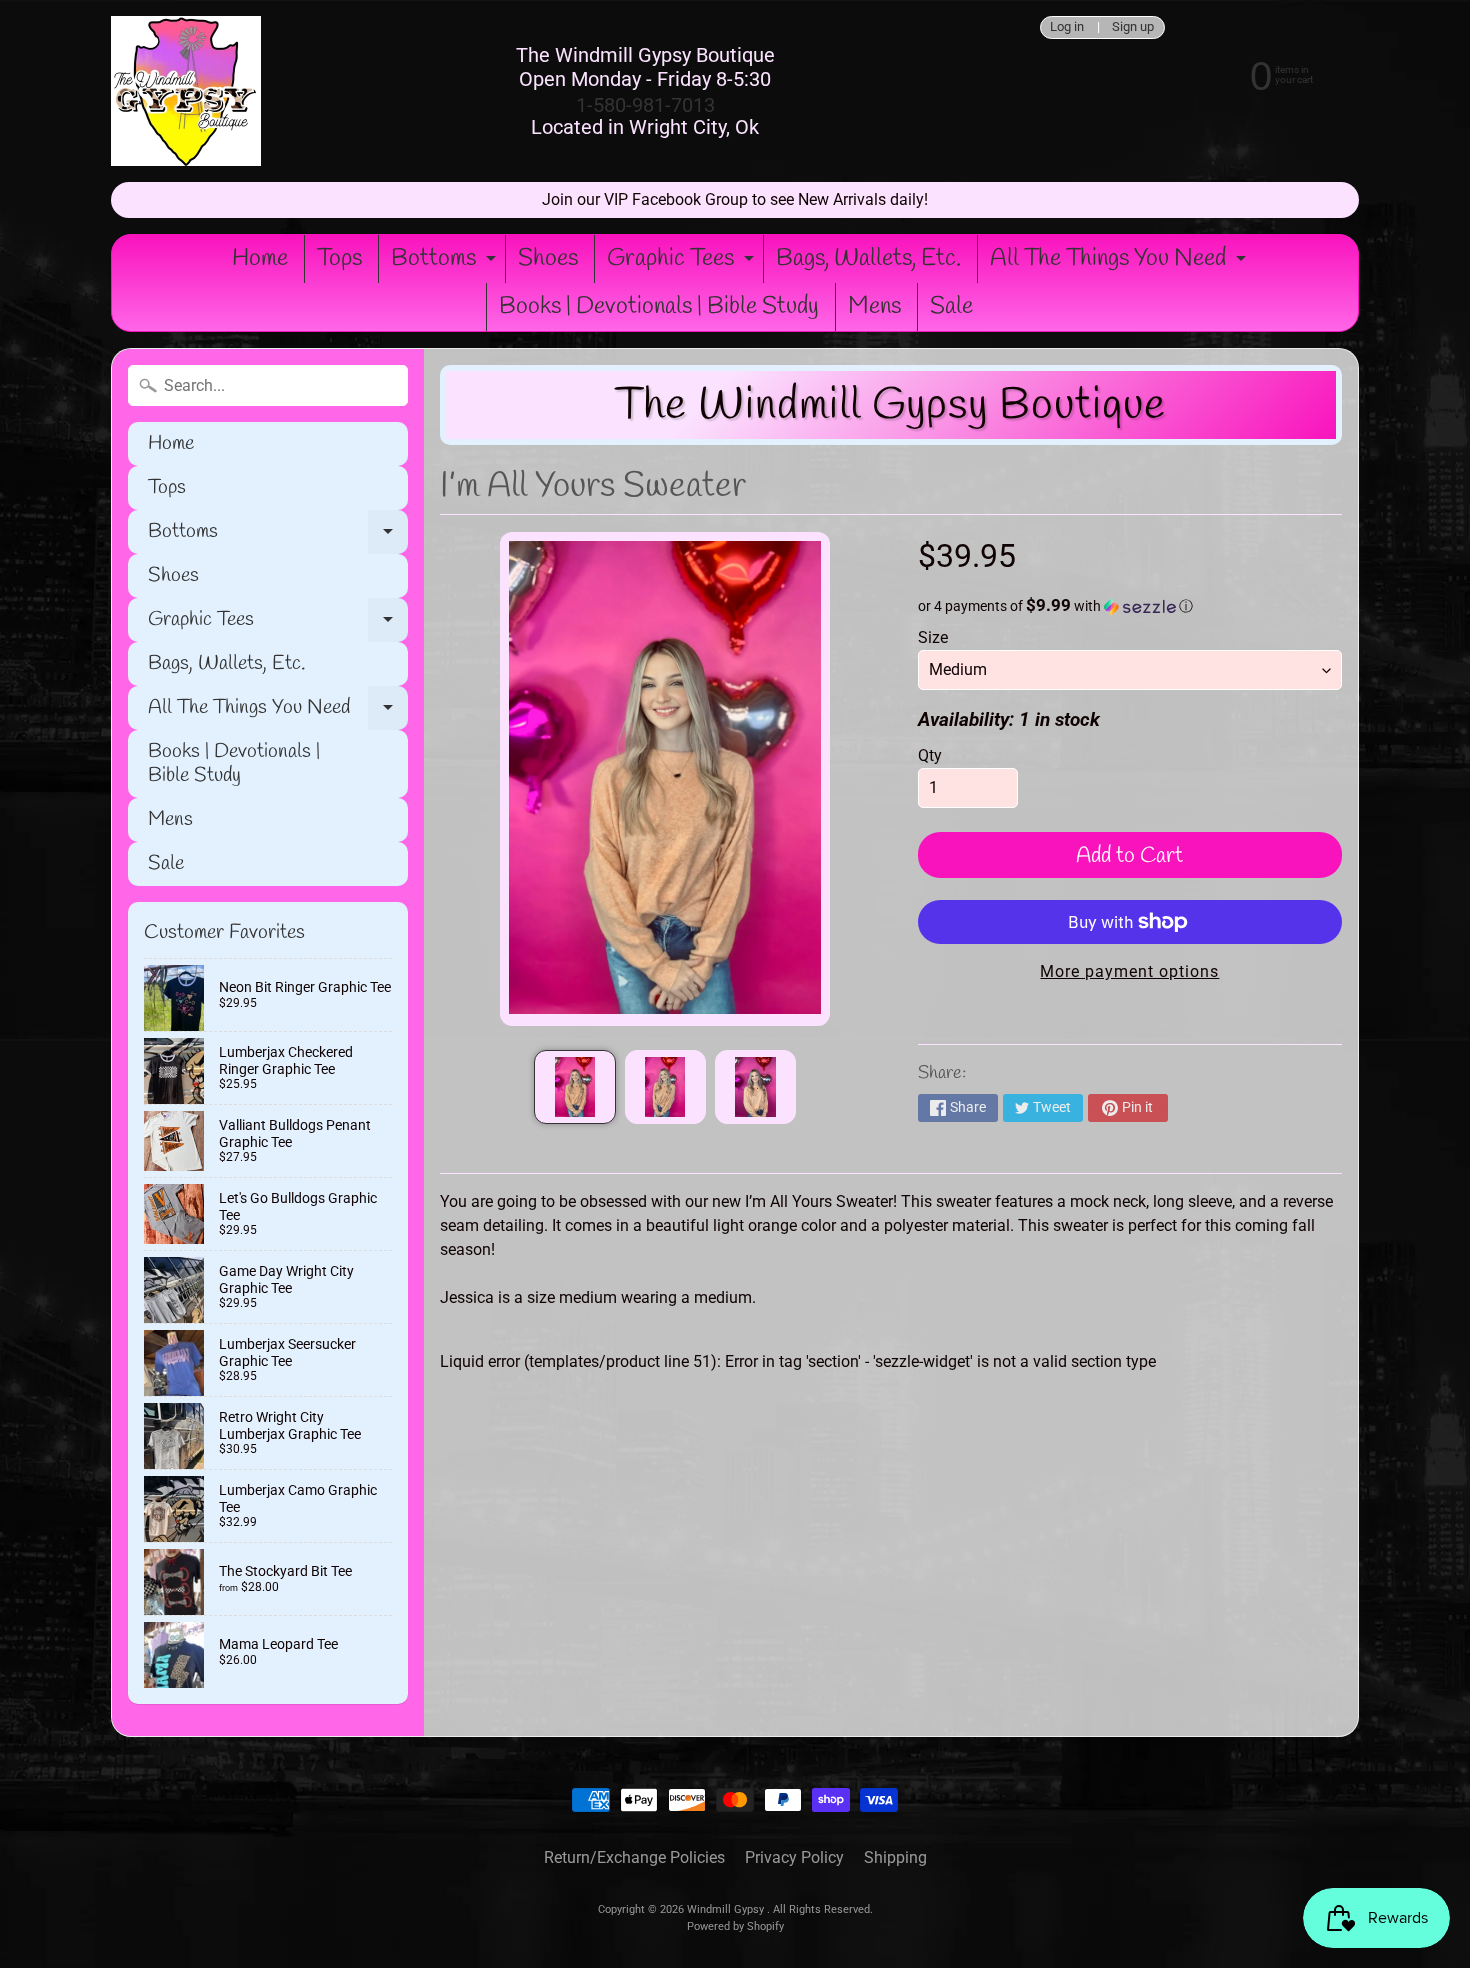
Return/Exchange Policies (634, 1857)
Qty (930, 755)
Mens (874, 307)
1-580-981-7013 (645, 105)
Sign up (1133, 27)
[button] (1130, 606)
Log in (1067, 27)
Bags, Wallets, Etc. (868, 259)
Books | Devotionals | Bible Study (659, 307)
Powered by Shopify (735, 1926)
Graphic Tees (683, 263)
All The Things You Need (1120, 263)
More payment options (1129, 971)
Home (260, 259)
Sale (951, 307)
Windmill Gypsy (727, 1909)
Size (933, 637)
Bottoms (446, 263)
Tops (339, 259)
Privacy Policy (794, 1857)
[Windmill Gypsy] (186, 91)
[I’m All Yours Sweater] (574, 1087)
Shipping (895, 1857)
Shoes (548, 259)
